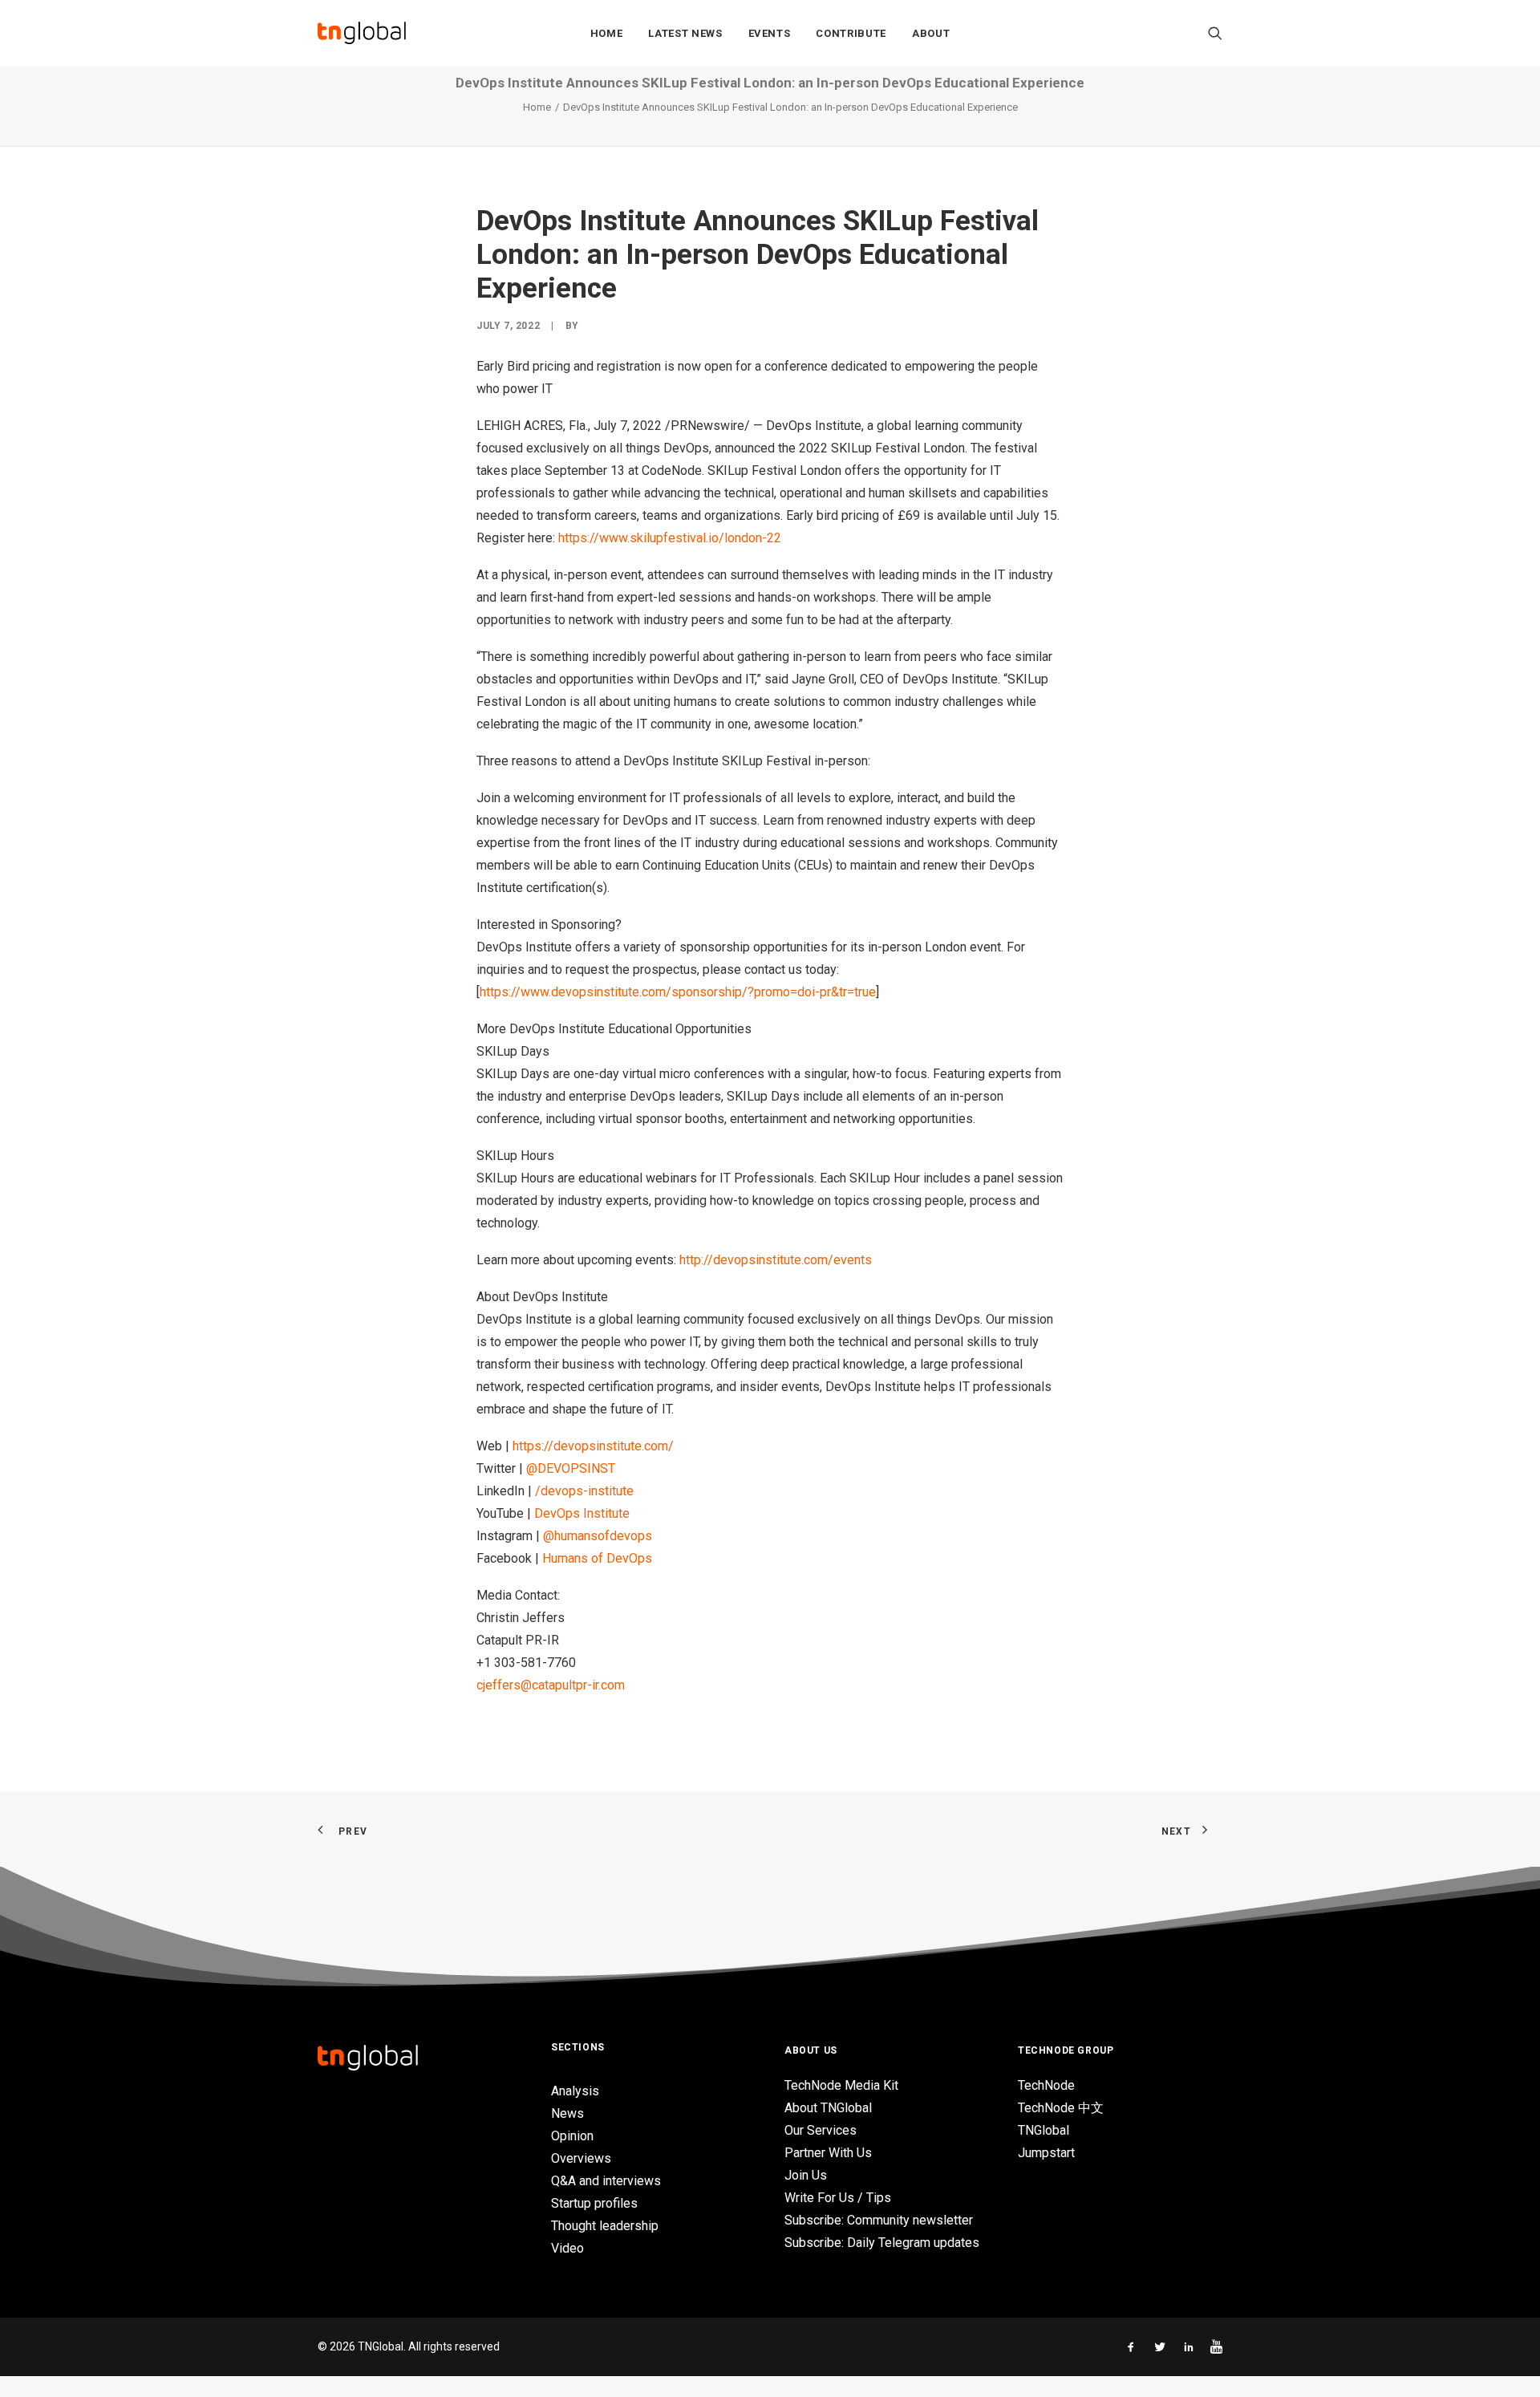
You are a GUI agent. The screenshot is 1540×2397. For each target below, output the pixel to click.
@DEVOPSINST (571, 1468)
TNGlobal (1044, 2130)
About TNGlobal (828, 2108)
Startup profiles (594, 2203)
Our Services (821, 2130)
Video (567, 2248)
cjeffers (498, 1685)
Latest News (685, 33)
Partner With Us (828, 2153)
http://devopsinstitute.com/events (776, 1260)
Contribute (851, 33)
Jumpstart (1046, 2153)
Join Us (806, 2175)
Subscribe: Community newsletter (879, 2220)
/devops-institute (584, 1491)
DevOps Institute (582, 1513)
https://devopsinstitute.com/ (593, 1446)
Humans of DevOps (597, 1558)
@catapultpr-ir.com (573, 1685)
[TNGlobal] (362, 33)
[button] (1215, 33)
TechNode (1046, 2085)
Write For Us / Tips (838, 2198)
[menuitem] (607, 33)
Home (607, 33)
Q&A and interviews (606, 2181)
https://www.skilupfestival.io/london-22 (670, 538)
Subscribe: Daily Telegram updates (882, 2243)
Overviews (581, 2158)
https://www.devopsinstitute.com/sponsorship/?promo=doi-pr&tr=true (678, 992)
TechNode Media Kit (841, 2085)
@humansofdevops (598, 1536)
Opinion (572, 2136)
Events (770, 33)
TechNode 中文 (1061, 2108)
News (567, 2113)
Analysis (575, 2091)
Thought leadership (605, 2226)
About (931, 33)
